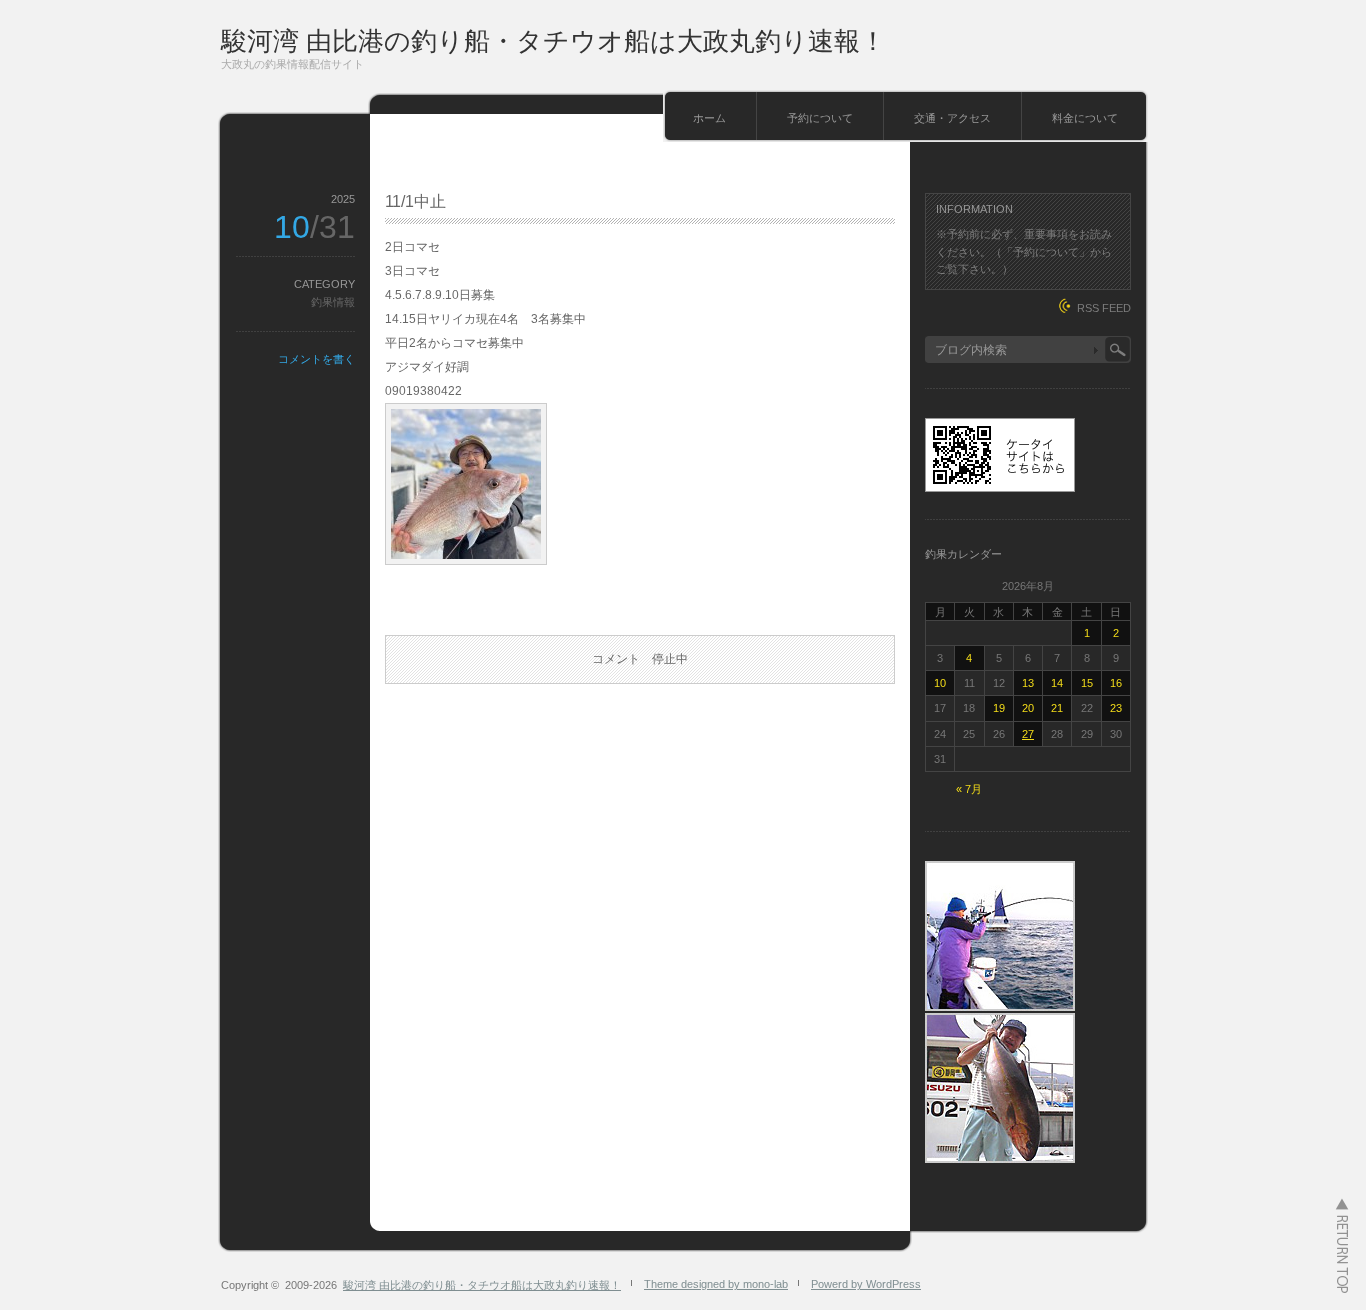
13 (1028, 683)
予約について (820, 118)
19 (999, 708)
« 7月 (969, 789)
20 (1028, 708)
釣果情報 (333, 302)
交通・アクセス (952, 118)
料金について (1085, 118)
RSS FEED (1104, 308)
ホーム (709, 118)
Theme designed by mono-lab (716, 1284)
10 (940, 683)
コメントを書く (316, 359)
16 (1116, 683)
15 (1087, 683)
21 (1057, 708)
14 (1057, 683)
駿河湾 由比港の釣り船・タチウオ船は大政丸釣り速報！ (553, 41)
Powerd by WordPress (866, 1284)
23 (1116, 708)
